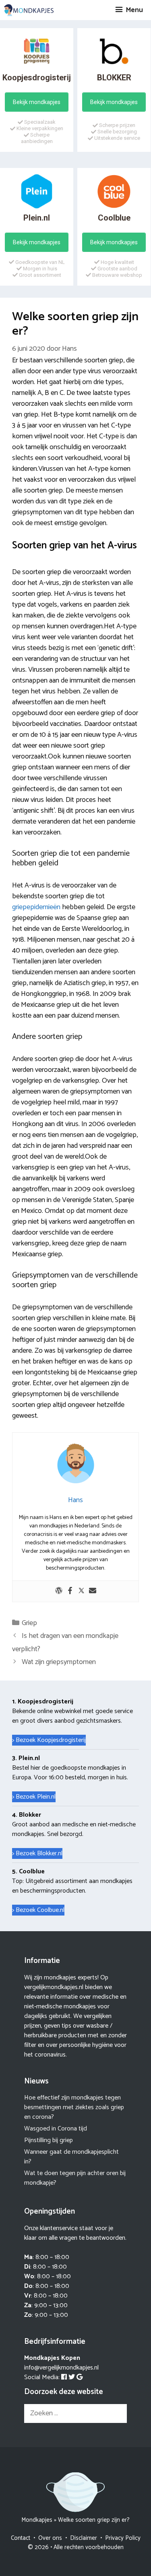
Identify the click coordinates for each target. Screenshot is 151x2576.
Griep (29, 1623)
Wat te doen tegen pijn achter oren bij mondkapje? (75, 2178)
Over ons (50, 2538)
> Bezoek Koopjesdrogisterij (49, 1740)
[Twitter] (81, 1591)
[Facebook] (70, 1591)
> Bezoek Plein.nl (34, 1797)
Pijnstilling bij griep (49, 2140)
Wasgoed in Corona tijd (56, 2129)
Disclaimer (84, 2538)
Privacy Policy (123, 2538)
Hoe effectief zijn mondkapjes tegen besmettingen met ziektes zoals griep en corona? (74, 2107)
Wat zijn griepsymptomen (59, 1662)
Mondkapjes (37, 2520)
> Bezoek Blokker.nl (37, 1853)
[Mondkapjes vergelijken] (29, 10)
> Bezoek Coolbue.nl (38, 1910)
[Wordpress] (59, 1591)
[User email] (93, 1591)
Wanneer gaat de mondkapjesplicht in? (71, 2157)
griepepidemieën (36, 907)
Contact (21, 2538)
